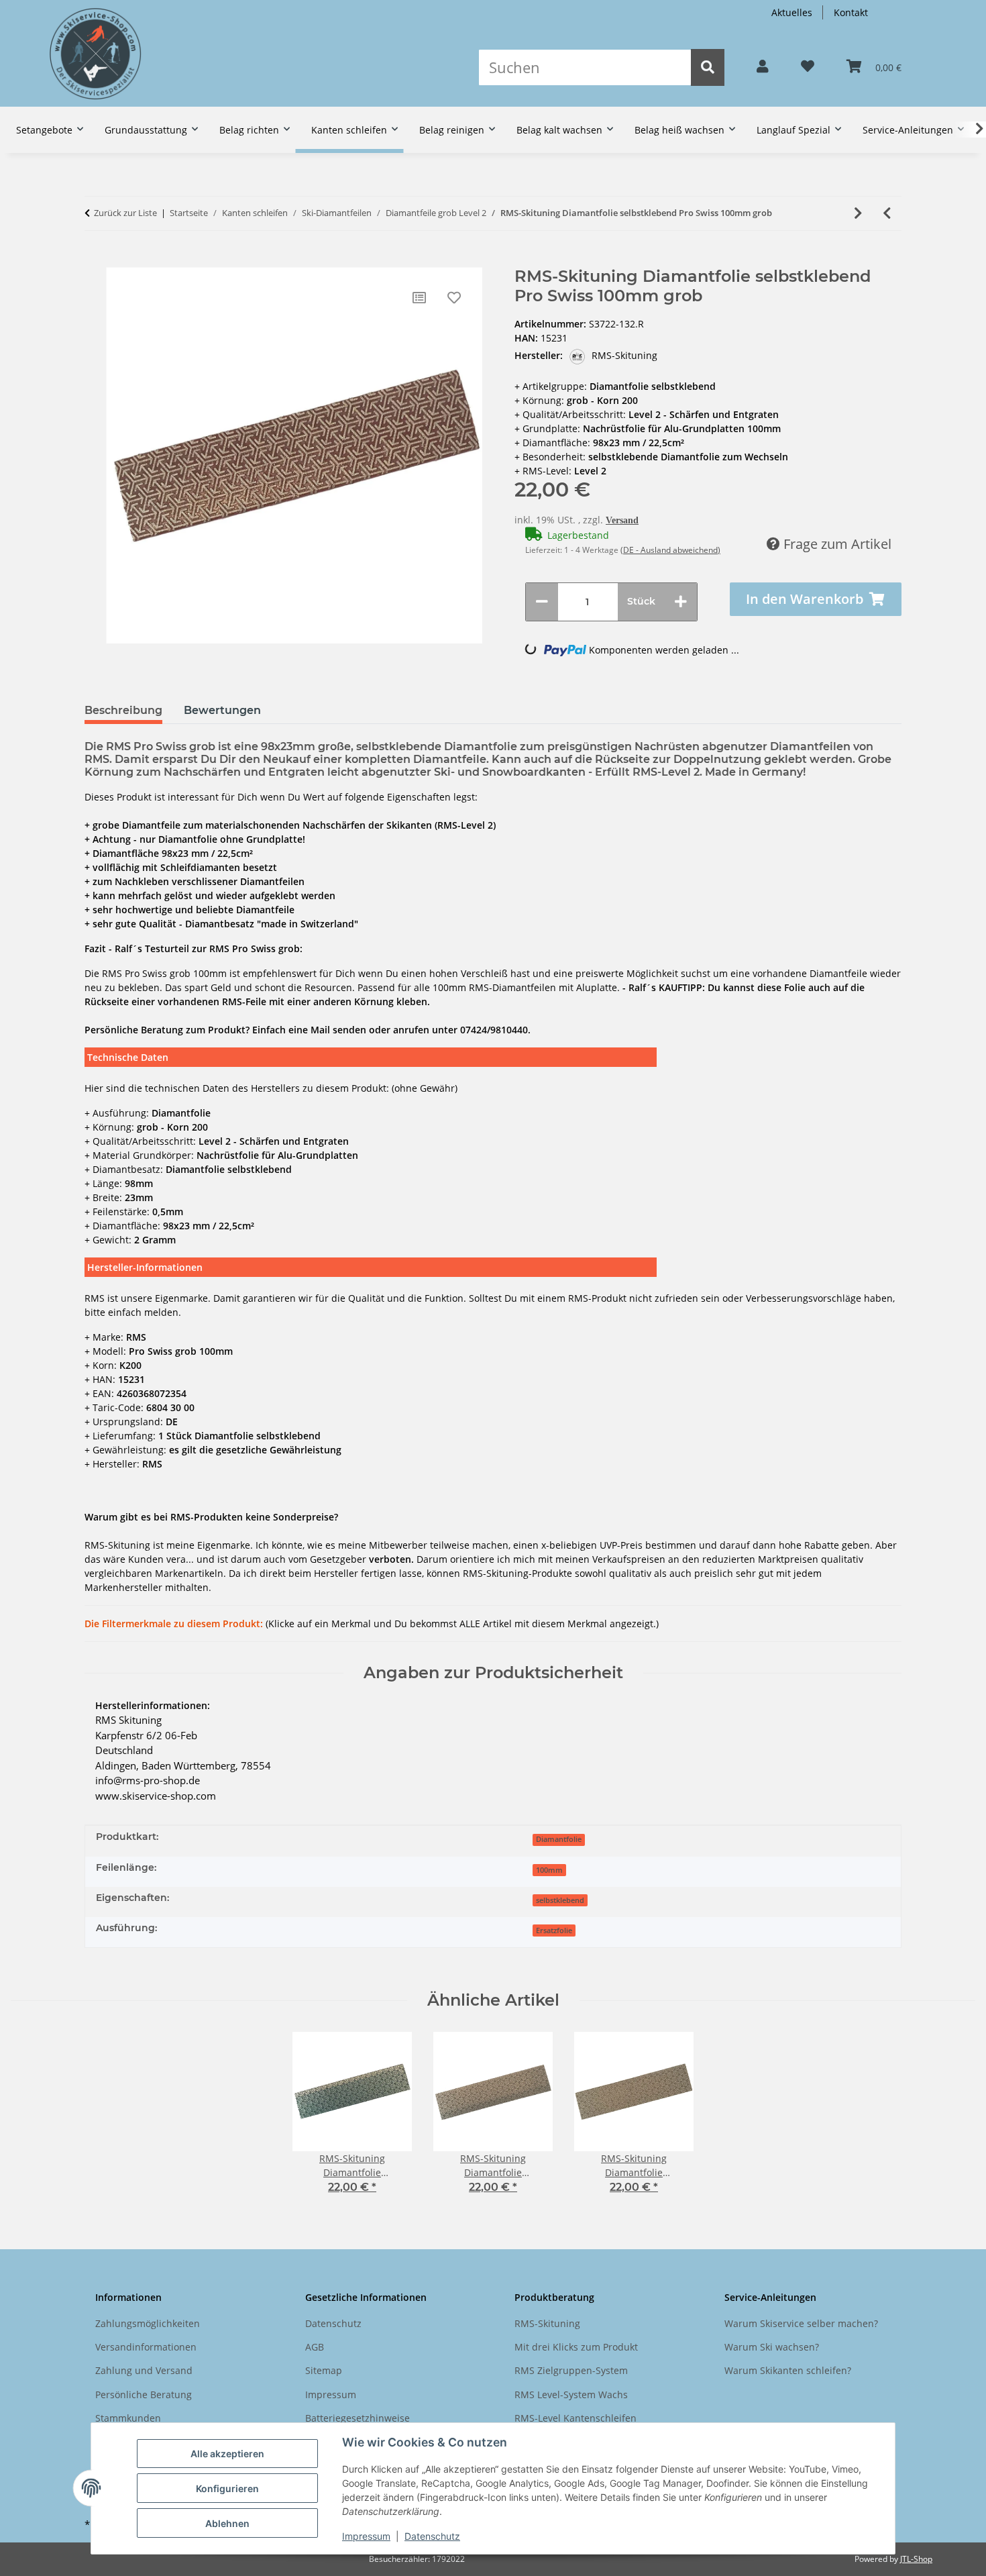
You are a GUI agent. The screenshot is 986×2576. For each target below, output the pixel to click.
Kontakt (851, 12)
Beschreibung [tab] (123, 710)
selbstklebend (560, 1900)
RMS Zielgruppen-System (571, 2370)
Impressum (366, 2536)
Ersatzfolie (554, 1930)
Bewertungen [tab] (222, 710)
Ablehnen (227, 2523)
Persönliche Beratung (144, 2394)
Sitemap (324, 2370)
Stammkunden (128, 2418)
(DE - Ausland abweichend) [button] (670, 550)
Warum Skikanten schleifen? (788, 2370)
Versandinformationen (146, 2347)
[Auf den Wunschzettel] (454, 298)
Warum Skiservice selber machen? (801, 2323)
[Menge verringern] (542, 602)
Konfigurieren (227, 2488)
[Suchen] (708, 67)
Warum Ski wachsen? (772, 2347)
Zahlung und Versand (144, 2370)
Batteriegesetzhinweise (358, 2418)
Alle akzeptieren (227, 2454)
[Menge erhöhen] (681, 602)
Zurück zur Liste (125, 213)
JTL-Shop (916, 2559)
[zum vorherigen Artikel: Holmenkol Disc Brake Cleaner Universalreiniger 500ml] (887, 213)
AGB (315, 2347)
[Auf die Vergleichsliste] (419, 298)
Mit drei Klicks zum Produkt (576, 2347)
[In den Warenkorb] (95, 260)
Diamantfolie (559, 1839)
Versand (622, 520)
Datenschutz (432, 2536)
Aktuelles (792, 12)
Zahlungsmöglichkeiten (148, 2323)
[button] (763, 67)
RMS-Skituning (547, 2323)
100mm (549, 1870)
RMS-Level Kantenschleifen (576, 2418)
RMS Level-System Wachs (571, 2394)
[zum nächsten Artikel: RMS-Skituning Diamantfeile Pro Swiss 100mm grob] (858, 213)
